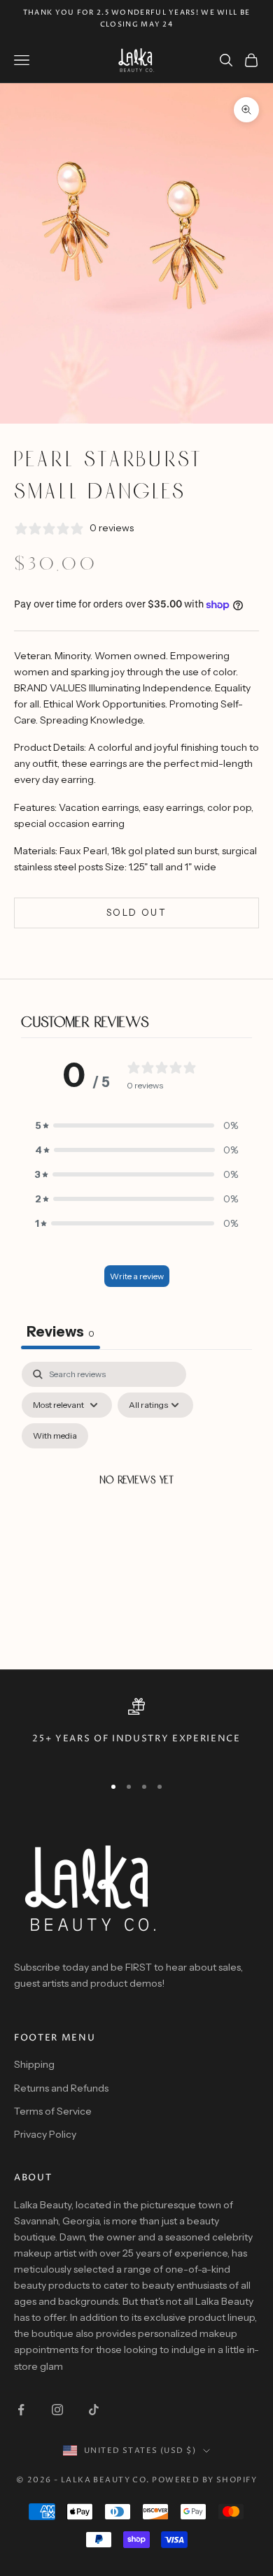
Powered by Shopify (204, 2480)
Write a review (137, 1276)
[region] (136, 1730)
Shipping (34, 2064)
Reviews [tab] (61, 1332)
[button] (136, 1126)
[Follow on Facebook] (21, 2410)
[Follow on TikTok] (94, 2410)
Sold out (136, 912)
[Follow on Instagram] (57, 2410)
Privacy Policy (45, 2134)
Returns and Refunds (61, 2088)
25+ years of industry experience (136, 1739)
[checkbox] (55, 1436)
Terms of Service (53, 2111)
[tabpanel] (136, 1498)
